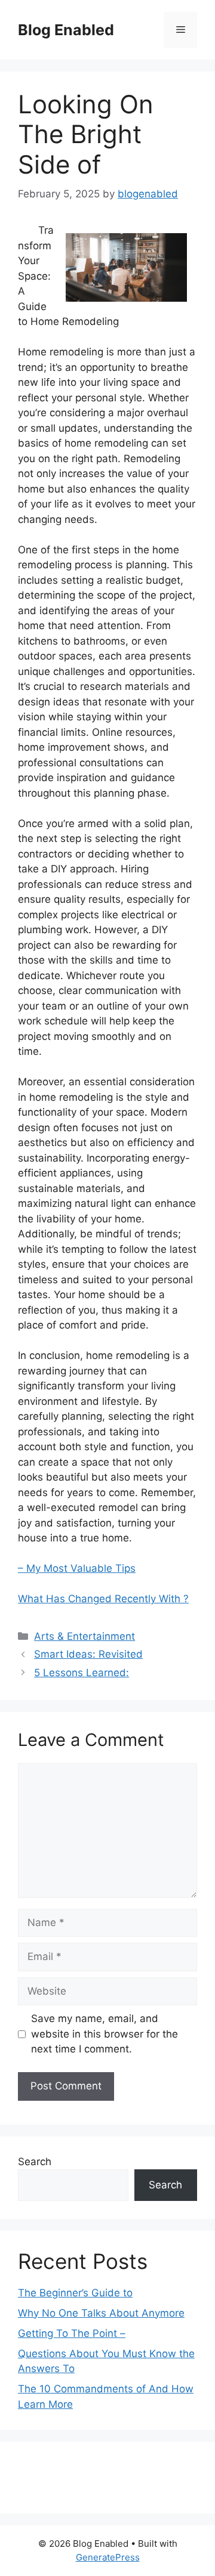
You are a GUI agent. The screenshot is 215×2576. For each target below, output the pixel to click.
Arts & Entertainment (85, 1636)
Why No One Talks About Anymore (101, 2313)
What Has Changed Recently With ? (103, 1599)
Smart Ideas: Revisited (88, 1654)
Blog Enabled (66, 30)
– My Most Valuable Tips (77, 1568)
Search (35, 2162)
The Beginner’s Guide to (75, 2293)
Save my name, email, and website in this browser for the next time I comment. (105, 2034)
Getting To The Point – (72, 2333)
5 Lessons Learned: (82, 1673)
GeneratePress (108, 2557)
